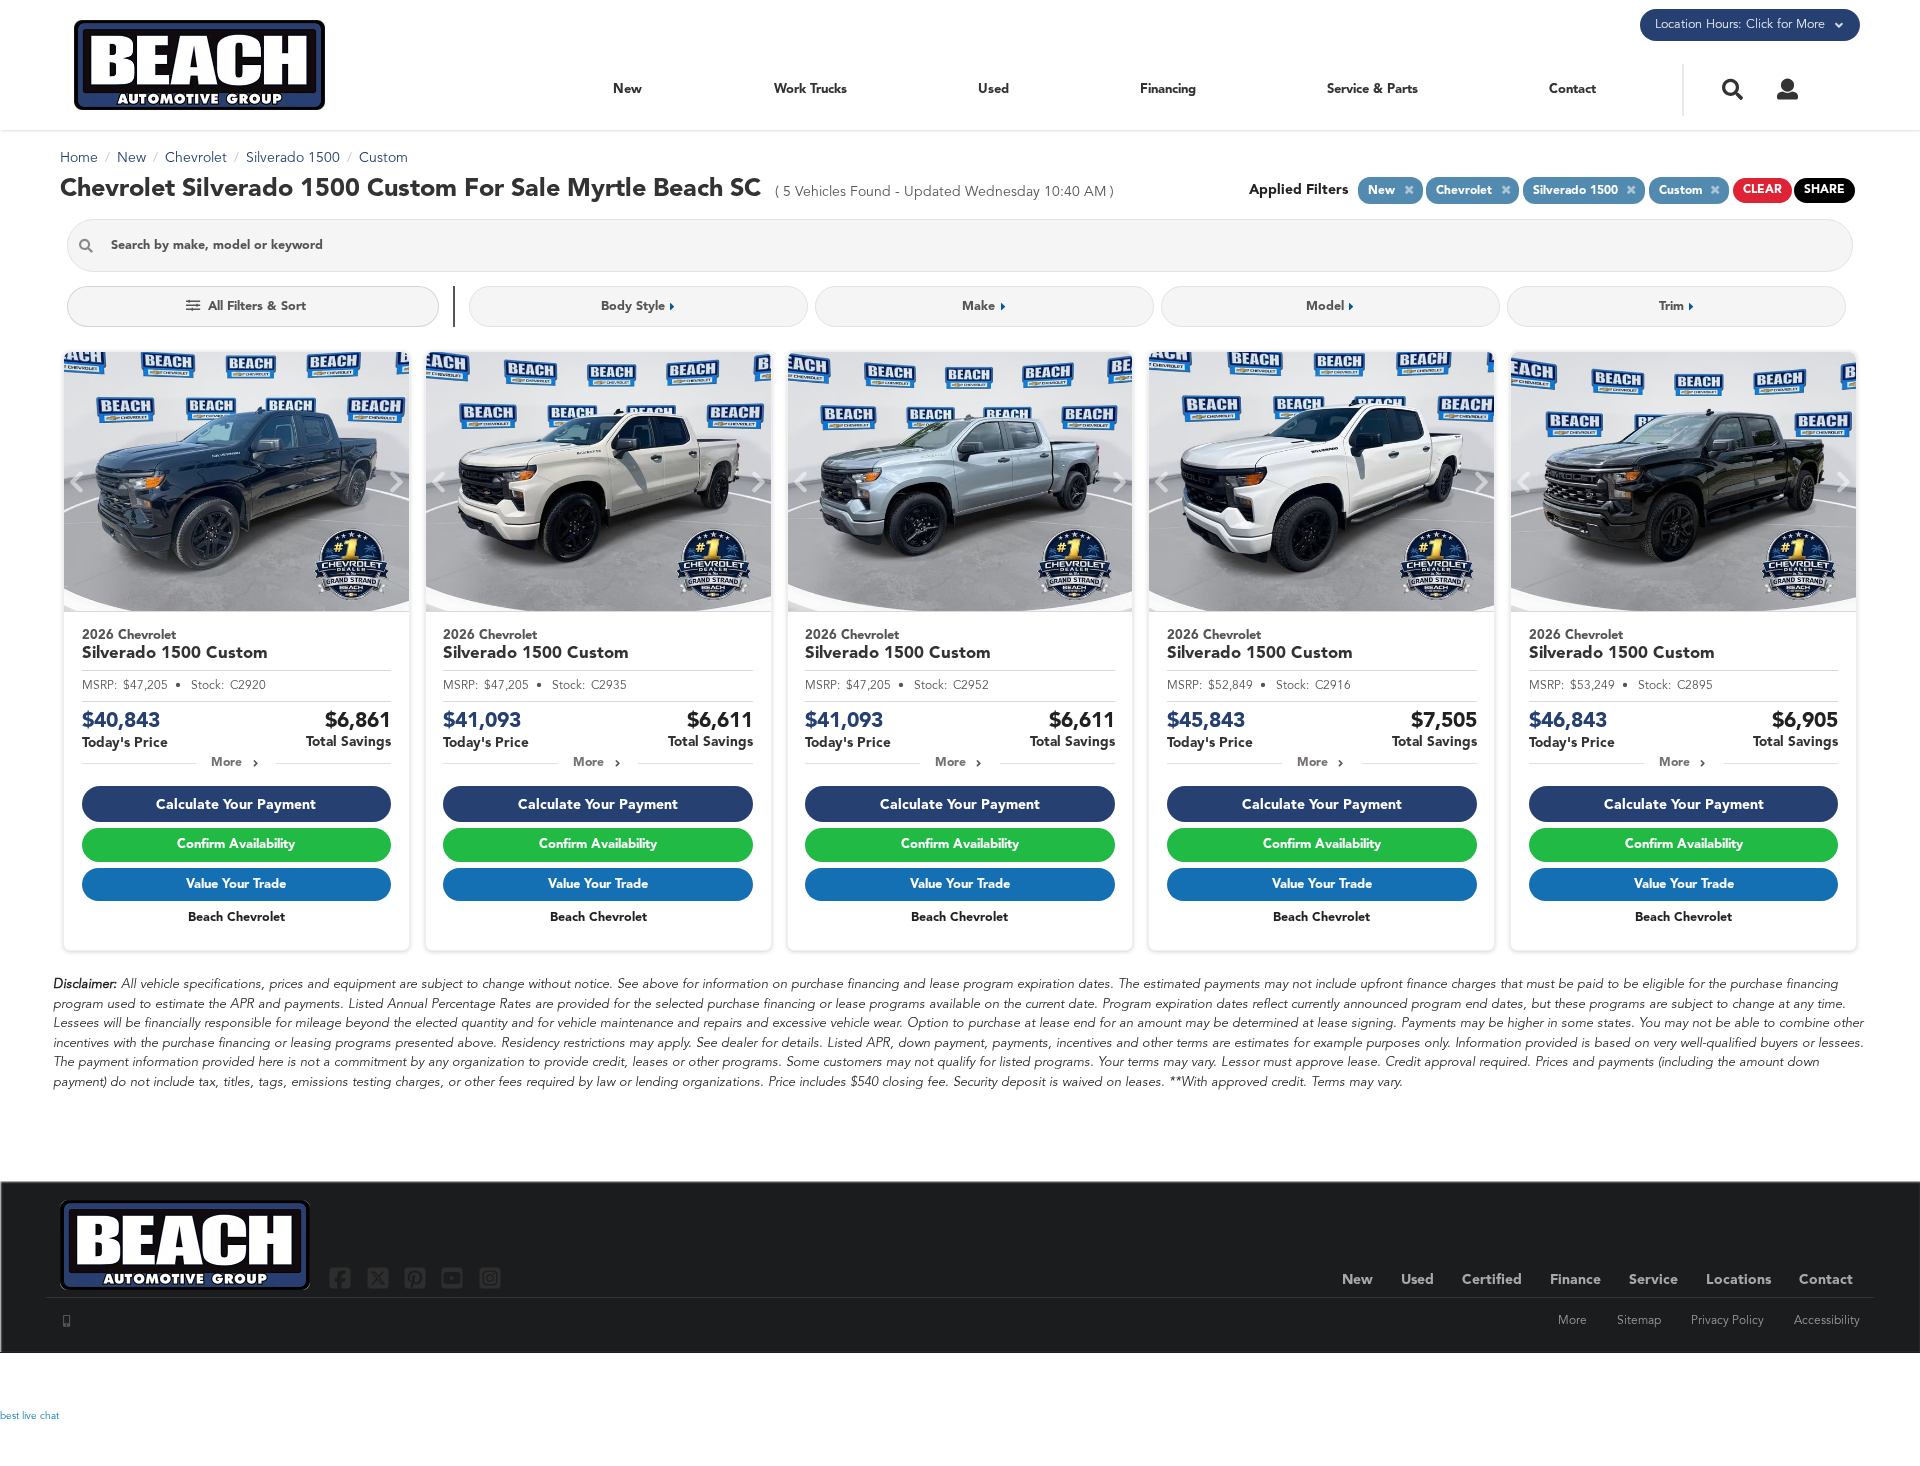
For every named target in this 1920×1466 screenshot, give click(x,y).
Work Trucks (810, 89)
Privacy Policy (1727, 1321)
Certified (1492, 1280)
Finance (1575, 1280)
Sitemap (1639, 1321)
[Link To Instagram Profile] (490, 1277)
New (627, 89)
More (226, 763)
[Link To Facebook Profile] (342, 1277)
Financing (1168, 89)
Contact (1572, 89)
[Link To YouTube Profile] (454, 1277)
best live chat (29, 1416)
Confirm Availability (236, 844)
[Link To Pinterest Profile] (417, 1277)
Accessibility (1827, 1321)
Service (1653, 1280)
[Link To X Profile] (379, 1277)
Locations (1738, 1280)
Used (993, 89)
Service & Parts (1372, 89)
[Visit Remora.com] (1817, 1381)
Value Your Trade (236, 884)
